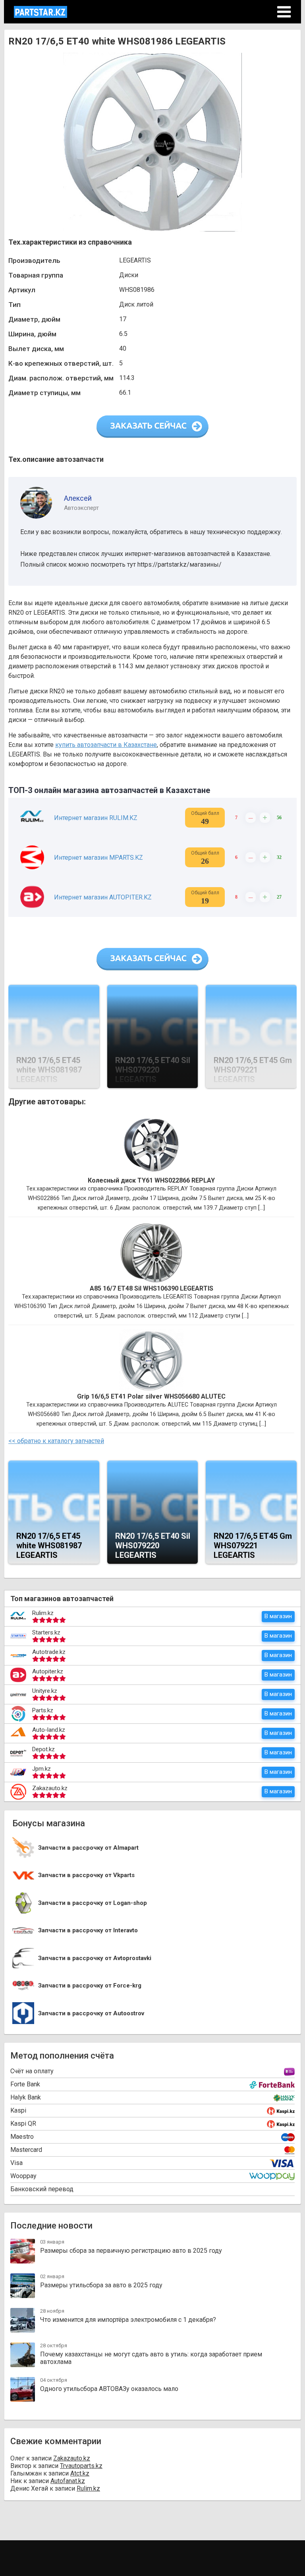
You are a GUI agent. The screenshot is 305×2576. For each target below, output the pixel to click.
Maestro (22, 2137)
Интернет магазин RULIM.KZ (96, 818)
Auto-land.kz (49, 1730)
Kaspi (18, 2110)
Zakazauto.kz (50, 1788)
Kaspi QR (23, 2124)
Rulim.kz (43, 1613)
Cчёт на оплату (32, 2071)
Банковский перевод (42, 2189)
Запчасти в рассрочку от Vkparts (86, 1875)
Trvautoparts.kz (81, 2466)
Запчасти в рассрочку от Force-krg (90, 1986)
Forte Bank (25, 2084)
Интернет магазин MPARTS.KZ (98, 858)
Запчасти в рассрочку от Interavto (88, 1931)
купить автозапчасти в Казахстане (106, 745)
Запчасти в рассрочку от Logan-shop (93, 1903)
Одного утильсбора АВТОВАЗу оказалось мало (109, 2389)
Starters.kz (46, 1632)
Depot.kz (43, 1749)
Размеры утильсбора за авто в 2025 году (101, 2285)
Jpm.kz (42, 1769)
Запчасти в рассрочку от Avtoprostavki (95, 1958)
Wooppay (23, 2176)
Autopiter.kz (48, 1671)
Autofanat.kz (68, 2481)
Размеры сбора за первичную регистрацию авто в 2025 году (131, 2251)
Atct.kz (80, 2473)
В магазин (278, 1616)
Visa (16, 2163)
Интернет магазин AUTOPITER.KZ (103, 897)
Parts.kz (43, 1710)
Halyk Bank (26, 2097)
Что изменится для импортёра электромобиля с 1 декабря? (128, 2320)
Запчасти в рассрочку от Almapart (88, 1848)
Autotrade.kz (49, 1652)
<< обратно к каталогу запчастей (56, 1441)
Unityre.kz (45, 1691)
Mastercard (26, 2150)
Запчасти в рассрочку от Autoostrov (91, 2014)
